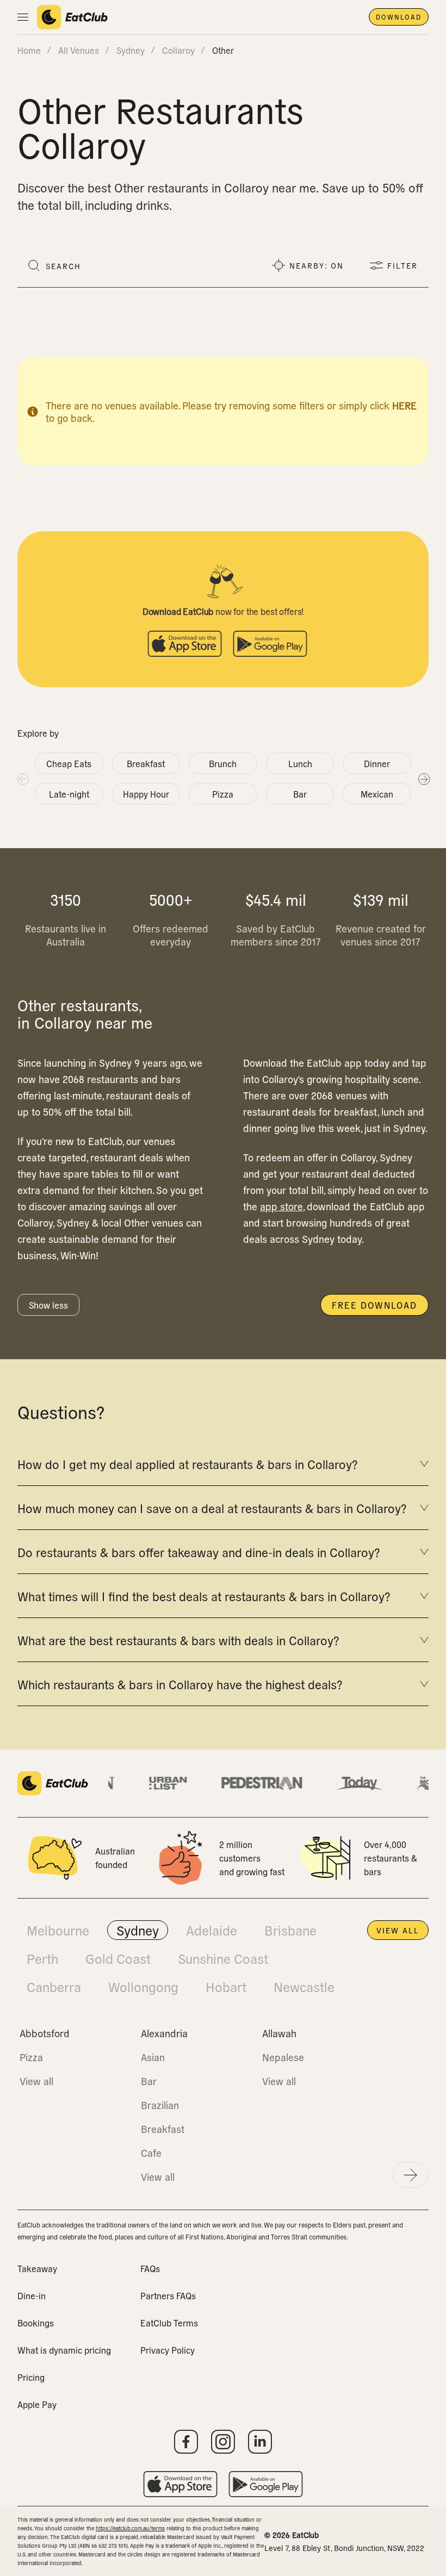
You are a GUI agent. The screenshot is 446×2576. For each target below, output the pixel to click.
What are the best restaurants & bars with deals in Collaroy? (178, 1640)
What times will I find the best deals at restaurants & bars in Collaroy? (204, 1596)
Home (29, 50)
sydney (131, 50)
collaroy (178, 50)
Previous (22, 779)
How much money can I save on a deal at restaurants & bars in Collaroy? (212, 1508)
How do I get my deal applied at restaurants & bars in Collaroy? (187, 1464)
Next (424, 779)
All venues (79, 50)
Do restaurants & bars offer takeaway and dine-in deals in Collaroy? (199, 1552)
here (404, 405)
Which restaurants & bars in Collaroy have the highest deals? (180, 1684)
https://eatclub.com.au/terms (130, 2528)
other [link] (223, 50)
